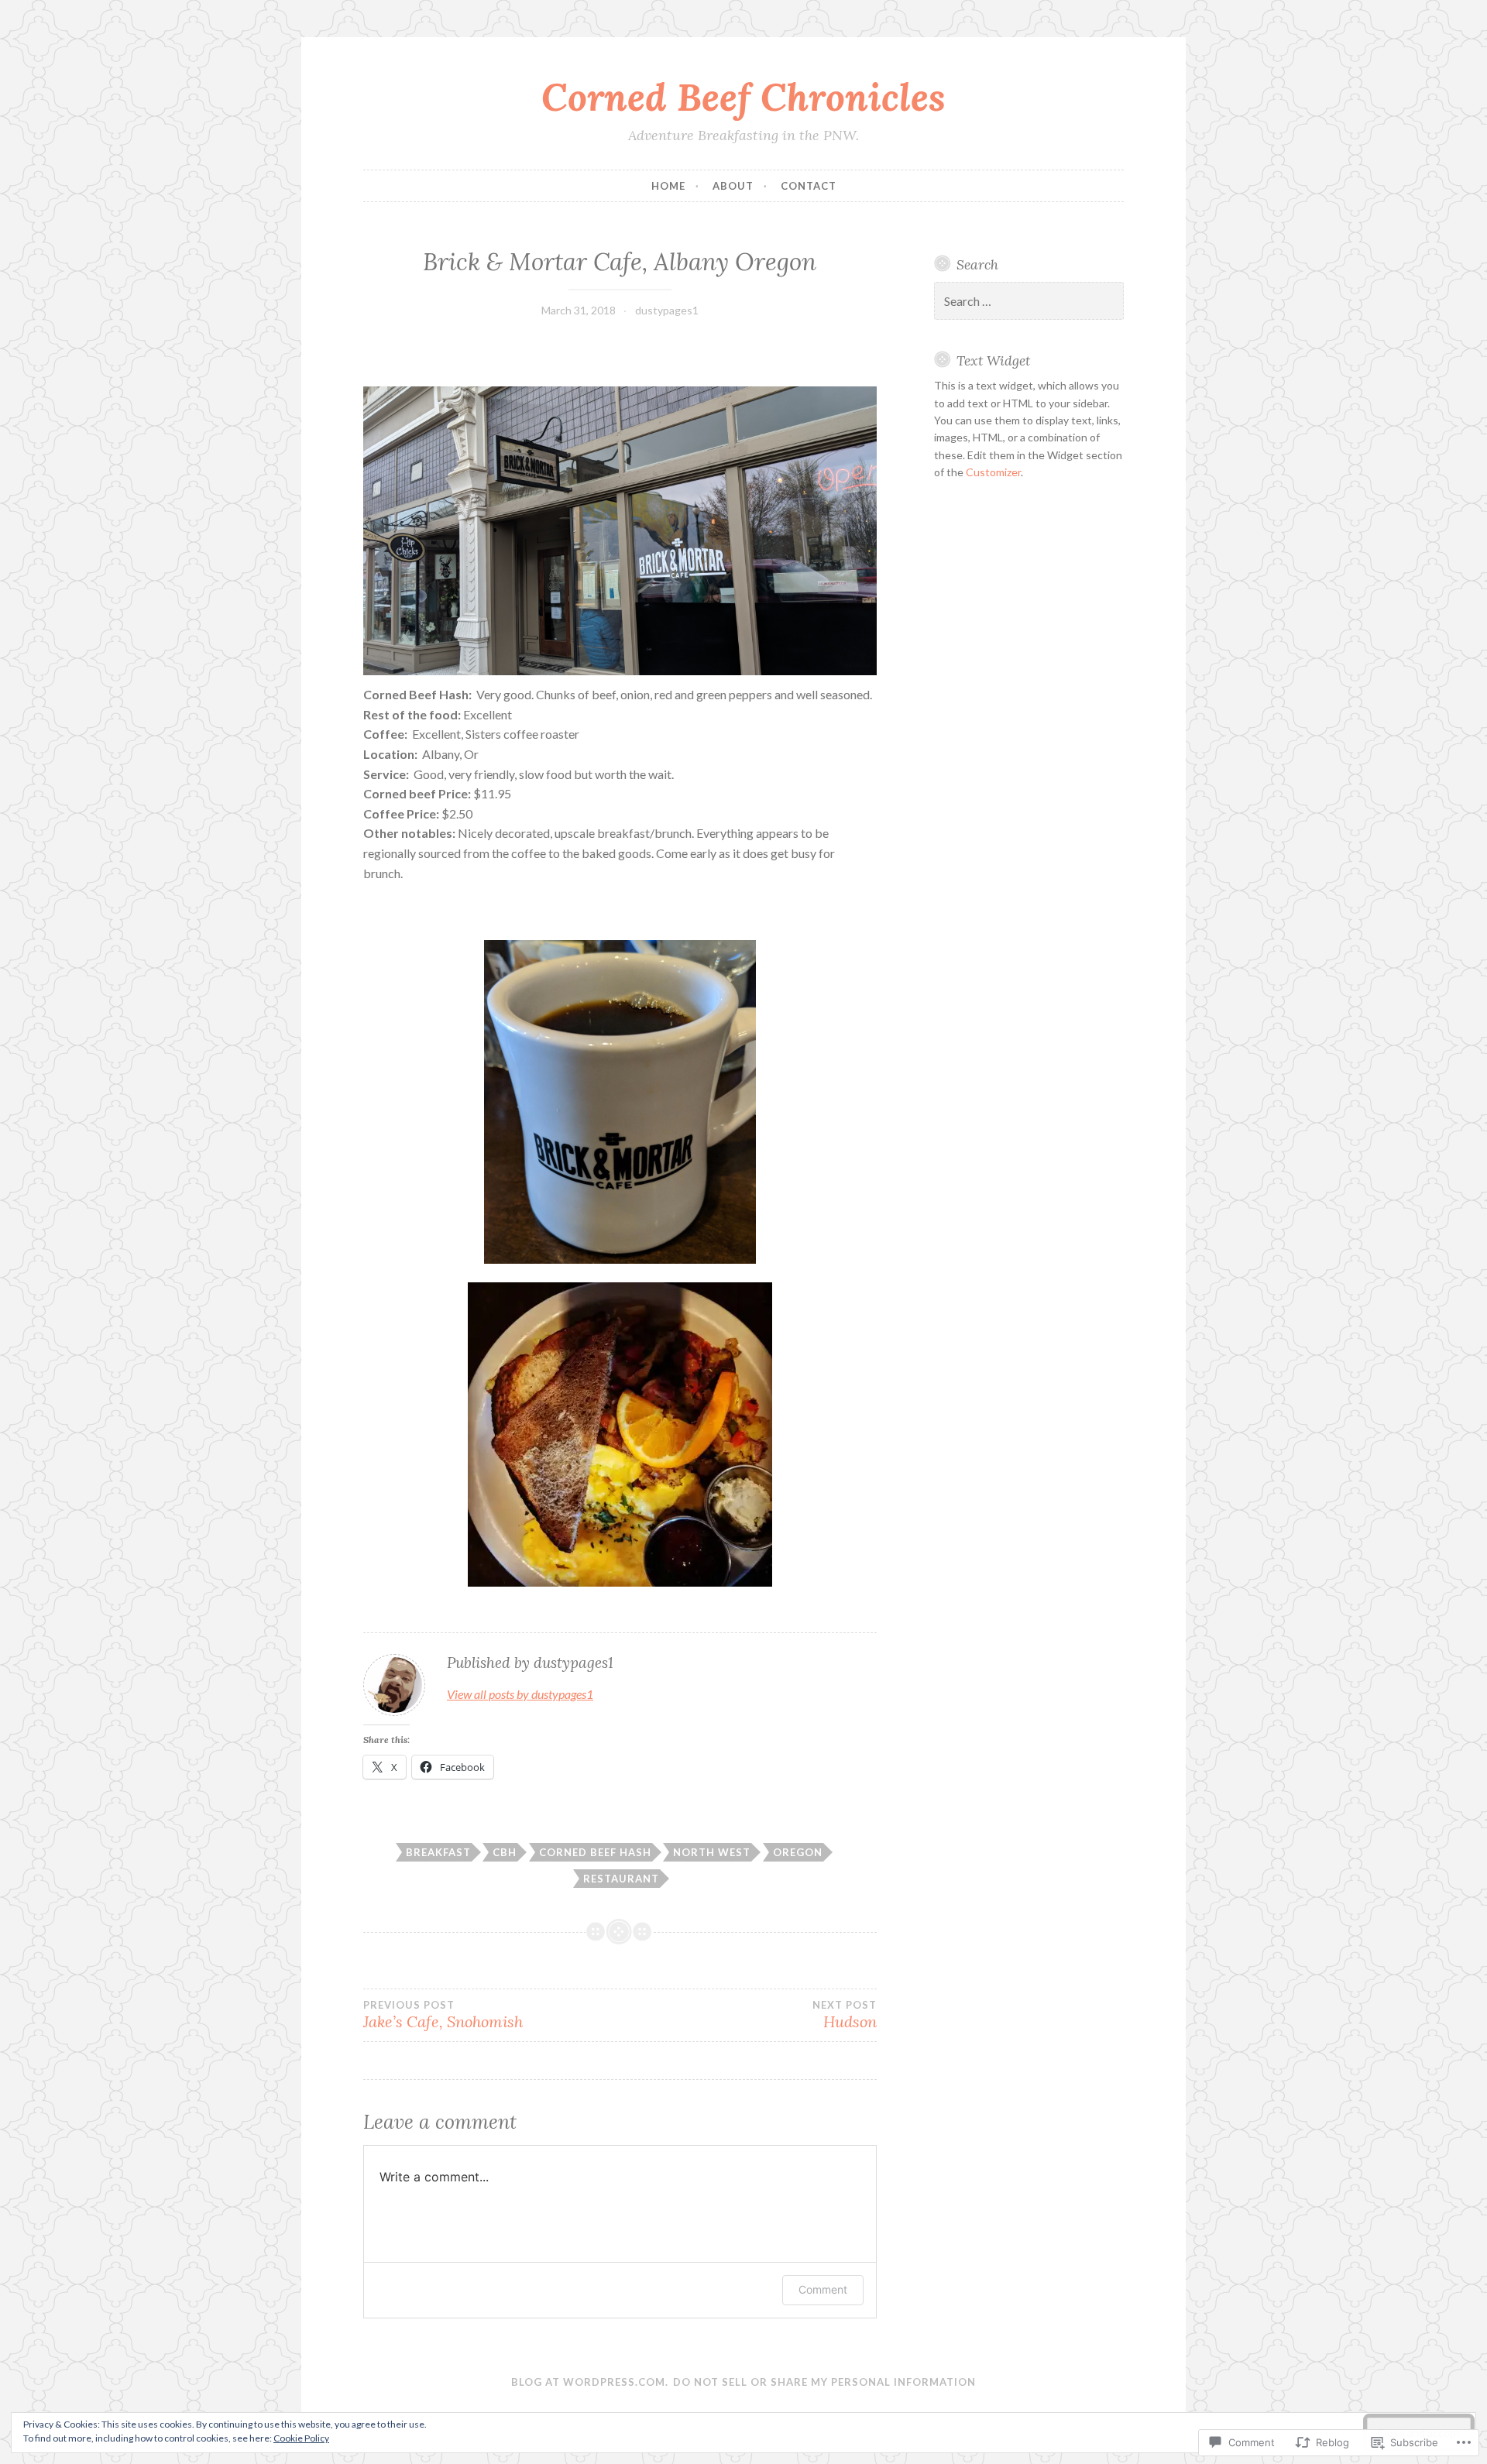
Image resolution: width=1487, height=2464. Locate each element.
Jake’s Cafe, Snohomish (443, 2015)
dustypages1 (667, 310)
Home (668, 186)
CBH (505, 1852)
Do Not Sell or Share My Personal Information (824, 2382)
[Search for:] (1029, 302)
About (733, 186)
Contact (809, 186)
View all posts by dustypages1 (520, 1694)
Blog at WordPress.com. (590, 2382)
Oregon (798, 1852)
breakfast (438, 1852)
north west (712, 1852)
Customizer (993, 472)
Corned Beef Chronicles (743, 97)
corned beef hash (595, 1852)
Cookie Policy (301, 2438)
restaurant (621, 1879)
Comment (823, 2289)
